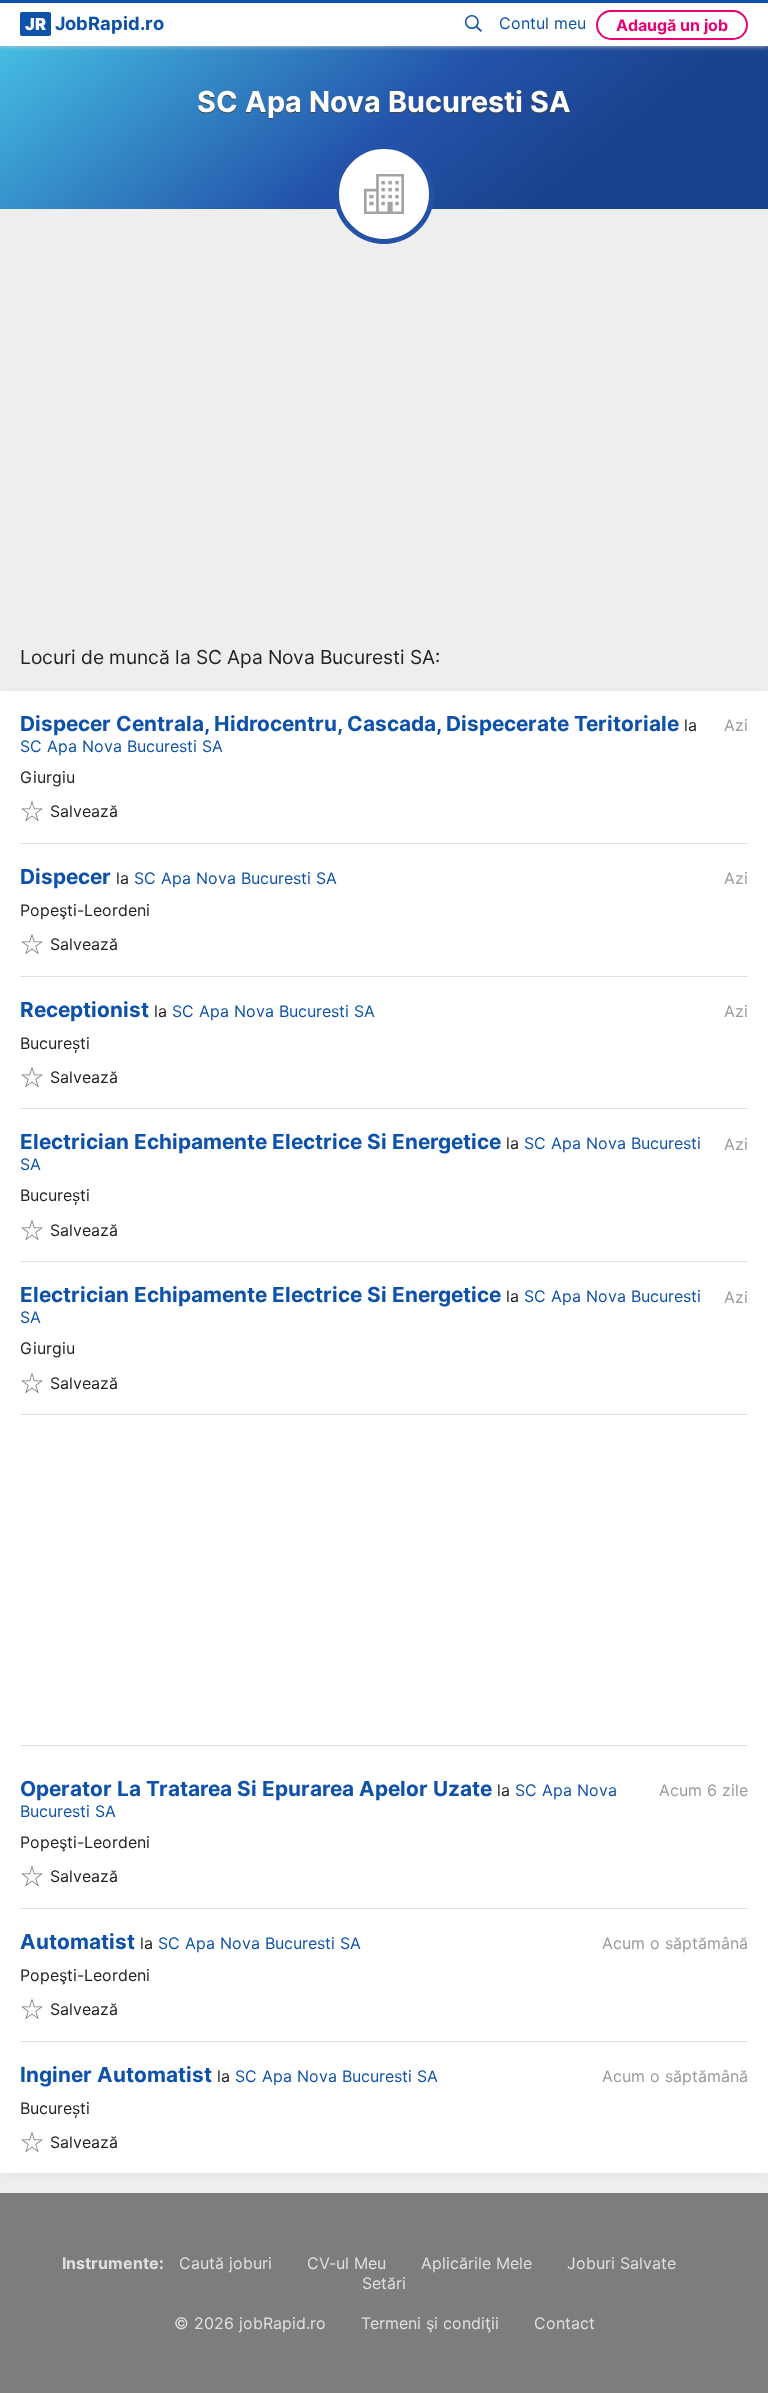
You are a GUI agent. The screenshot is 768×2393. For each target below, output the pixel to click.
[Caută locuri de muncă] (477, 24)
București (55, 1043)
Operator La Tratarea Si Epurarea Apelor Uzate (256, 1788)
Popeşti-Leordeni (85, 910)
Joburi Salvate (621, 2263)
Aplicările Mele (476, 2263)
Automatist (77, 1941)
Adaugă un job (672, 25)
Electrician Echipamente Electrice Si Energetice (260, 1141)
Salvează (84, 811)
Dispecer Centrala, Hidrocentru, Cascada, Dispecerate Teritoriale (349, 723)
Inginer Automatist (116, 2074)
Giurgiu (47, 777)
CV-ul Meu (346, 2263)
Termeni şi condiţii (430, 2323)
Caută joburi (225, 2263)
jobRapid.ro (282, 2323)
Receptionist (84, 1009)
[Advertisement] (384, 454)
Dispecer (65, 876)
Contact (564, 2323)
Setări (384, 2283)
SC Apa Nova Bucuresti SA (121, 746)
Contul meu (542, 23)
